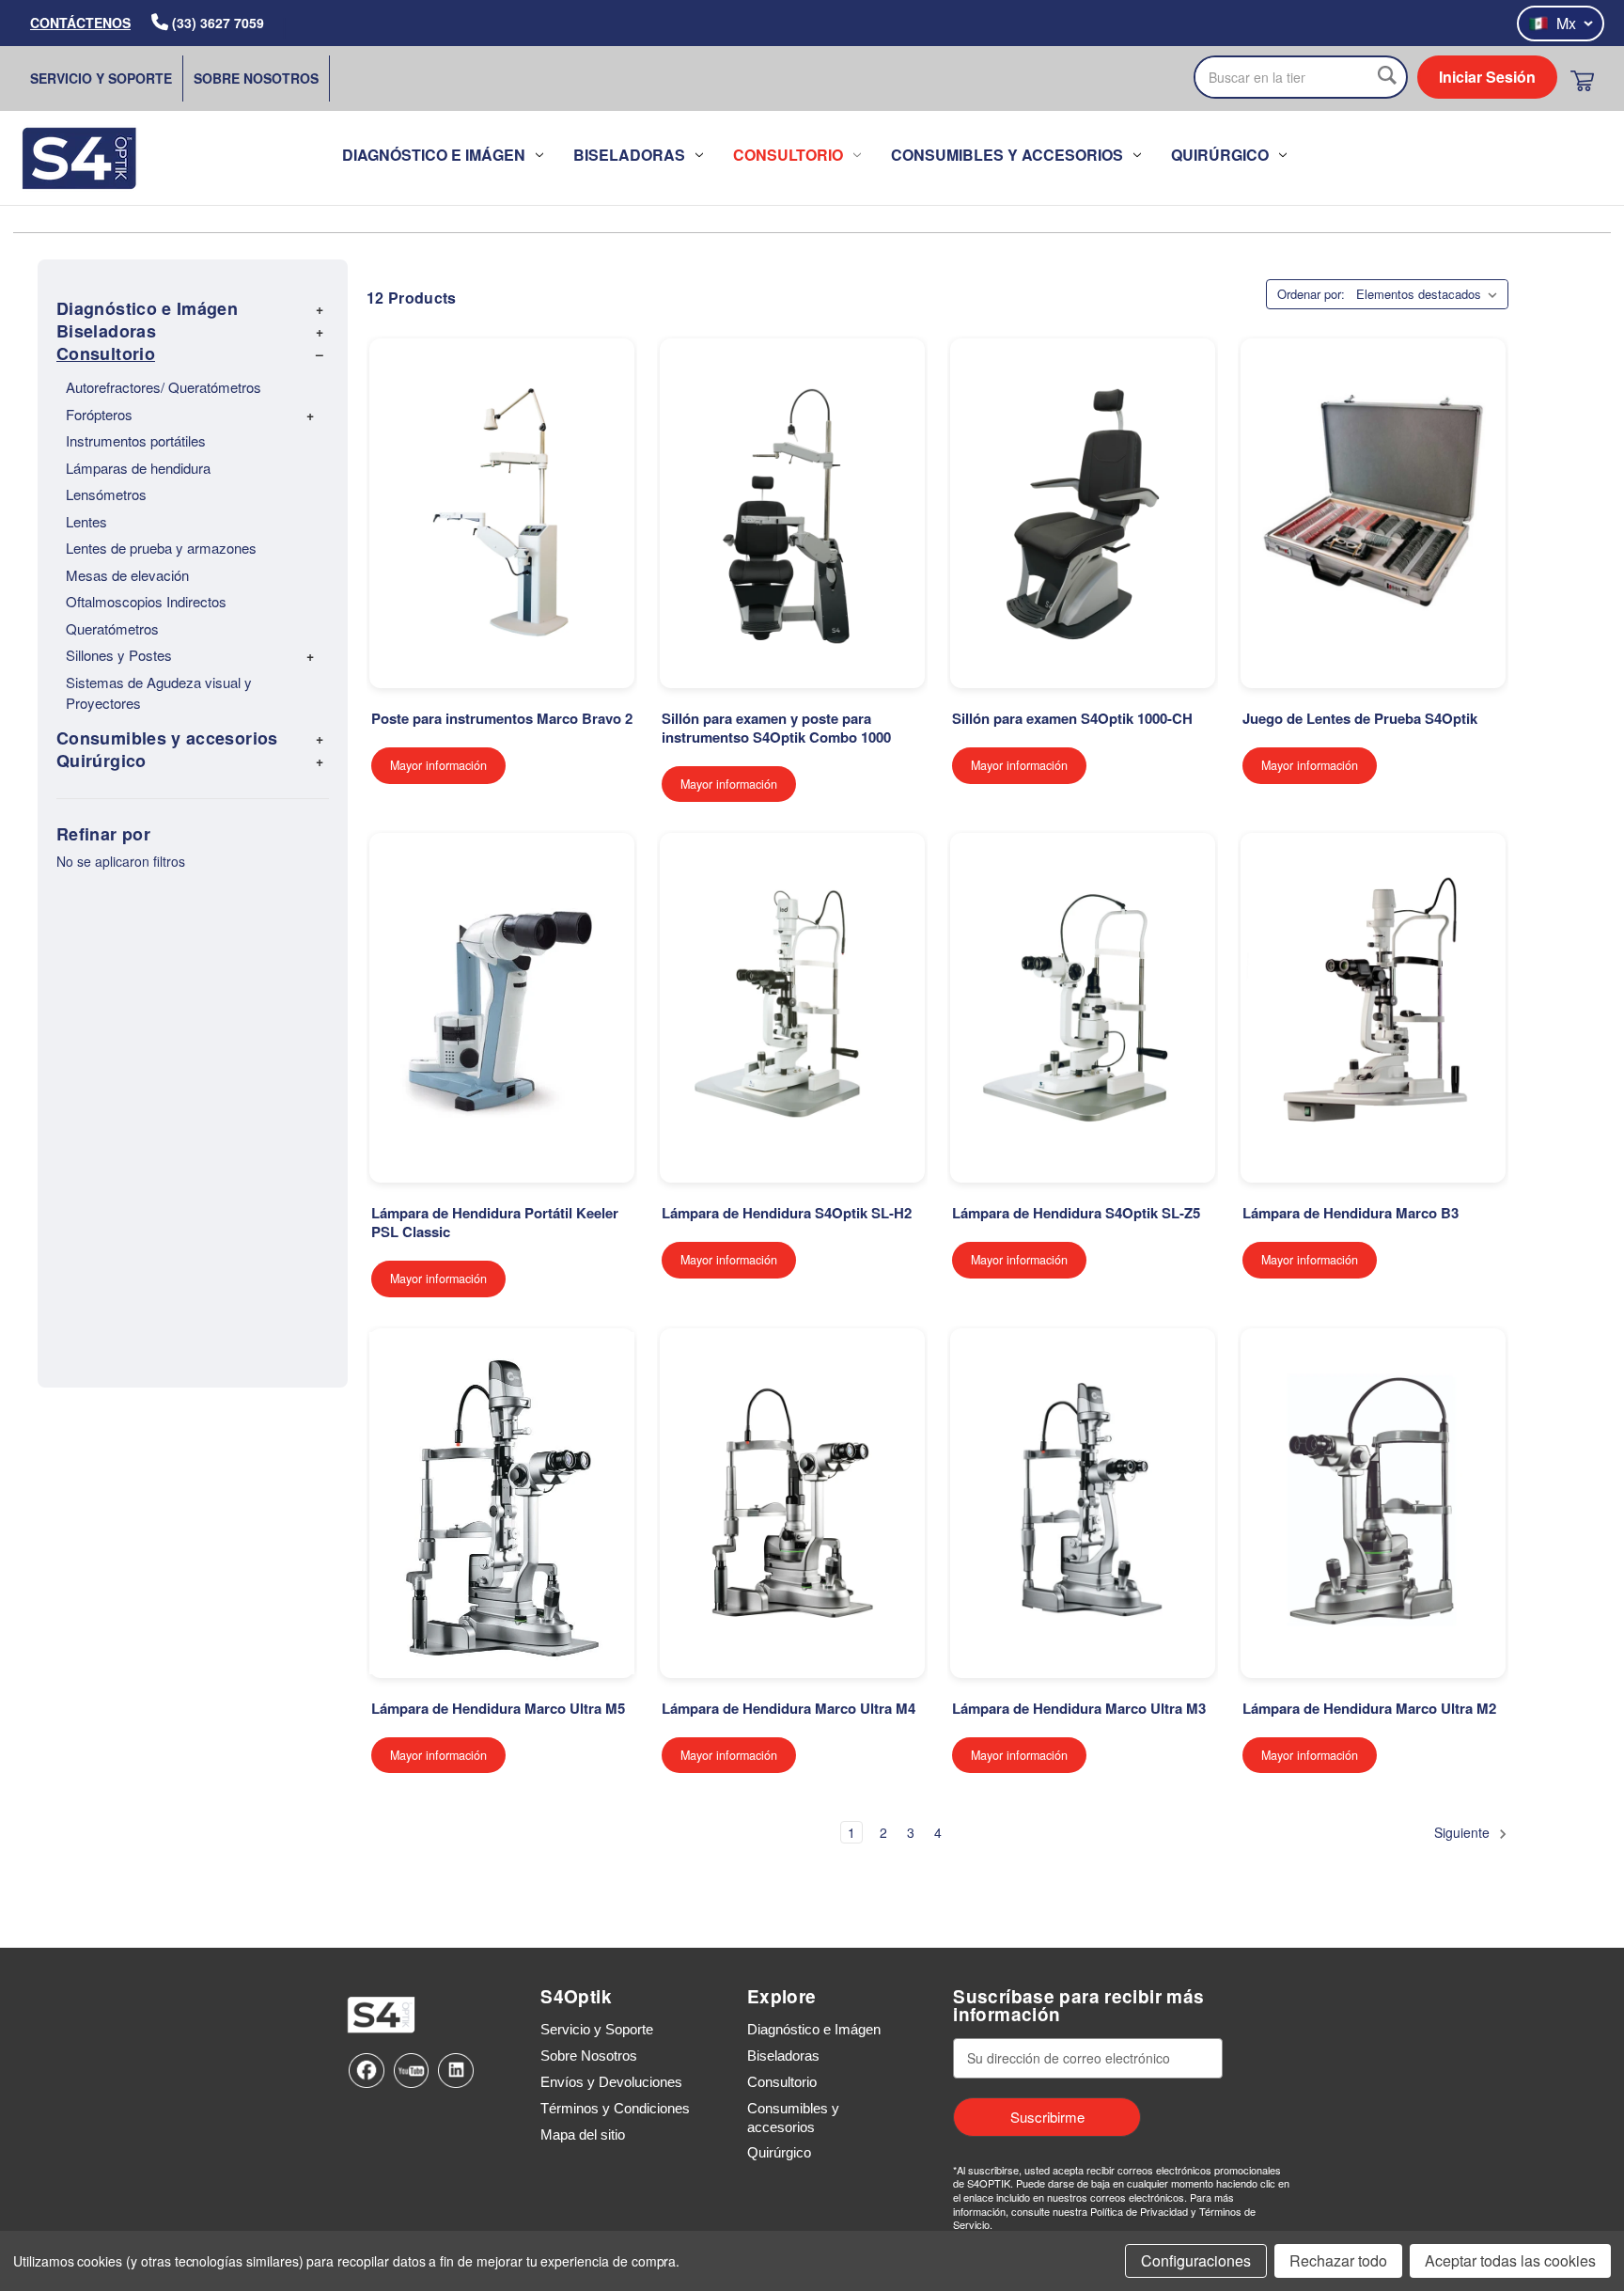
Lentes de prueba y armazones (161, 548)
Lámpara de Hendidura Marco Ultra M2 (1369, 1709)
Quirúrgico (1220, 155)
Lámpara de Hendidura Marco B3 (1351, 1214)
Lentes (86, 521)
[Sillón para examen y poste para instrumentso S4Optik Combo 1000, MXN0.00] (792, 513)
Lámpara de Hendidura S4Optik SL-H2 (787, 1214)
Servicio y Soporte (101, 78)
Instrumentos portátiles (136, 440)
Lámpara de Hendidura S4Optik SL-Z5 (1076, 1214)
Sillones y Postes (119, 655)
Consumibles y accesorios (1007, 155)
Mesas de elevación (127, 575)
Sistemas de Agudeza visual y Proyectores (159, 693)
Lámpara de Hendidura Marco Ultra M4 (789, 1709)
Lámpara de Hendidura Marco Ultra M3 (1079, 1709)
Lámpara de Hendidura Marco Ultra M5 (498, 1709)
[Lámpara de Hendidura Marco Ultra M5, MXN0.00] (502, 1503)
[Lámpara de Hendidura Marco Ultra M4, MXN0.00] (792, 1503)
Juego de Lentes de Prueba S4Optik (1360, 719)
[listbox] (1430, 294)
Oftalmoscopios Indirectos (146, 601)
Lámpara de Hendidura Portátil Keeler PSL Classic (495, 1223)
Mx (1566, 23)
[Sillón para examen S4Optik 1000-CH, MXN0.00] (1083, 513)
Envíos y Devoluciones (611, 2082)
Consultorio (788, 155)
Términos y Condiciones (615, 2108)
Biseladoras (629, 155)
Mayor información (438, 765)
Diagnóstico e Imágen (434, 155)
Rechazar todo (1338, 2260)
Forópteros (99, 414)
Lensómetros (106, 494)
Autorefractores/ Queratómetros (164, 387)
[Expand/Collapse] (320, 308)
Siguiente (1464, 1832)
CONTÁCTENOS (80, 23)
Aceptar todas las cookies (1510, 2260)
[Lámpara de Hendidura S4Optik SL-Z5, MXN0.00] (1083, 1008)
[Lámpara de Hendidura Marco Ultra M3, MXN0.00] (1083, 1503)
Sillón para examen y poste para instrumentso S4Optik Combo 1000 (776, 729)
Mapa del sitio (583, 2134)
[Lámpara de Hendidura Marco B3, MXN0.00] (1373, 1008)
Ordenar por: (1311, 294)
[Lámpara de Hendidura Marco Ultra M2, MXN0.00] (1373, 1503)
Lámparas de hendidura (138, 468)
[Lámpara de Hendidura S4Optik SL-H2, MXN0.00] (792, 1008)
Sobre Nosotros (256, 78)
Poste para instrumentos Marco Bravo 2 (502, 719)
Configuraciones (1196, 2260)
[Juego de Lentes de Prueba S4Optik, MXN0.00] (1373, 513)
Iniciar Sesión (1487, 77)
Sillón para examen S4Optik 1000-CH (1072, 719)
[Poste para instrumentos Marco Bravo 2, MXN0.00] (502, 513)
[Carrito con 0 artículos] (1582, 80)
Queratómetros (112, 628)
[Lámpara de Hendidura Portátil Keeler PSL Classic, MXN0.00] (502, 1008)
